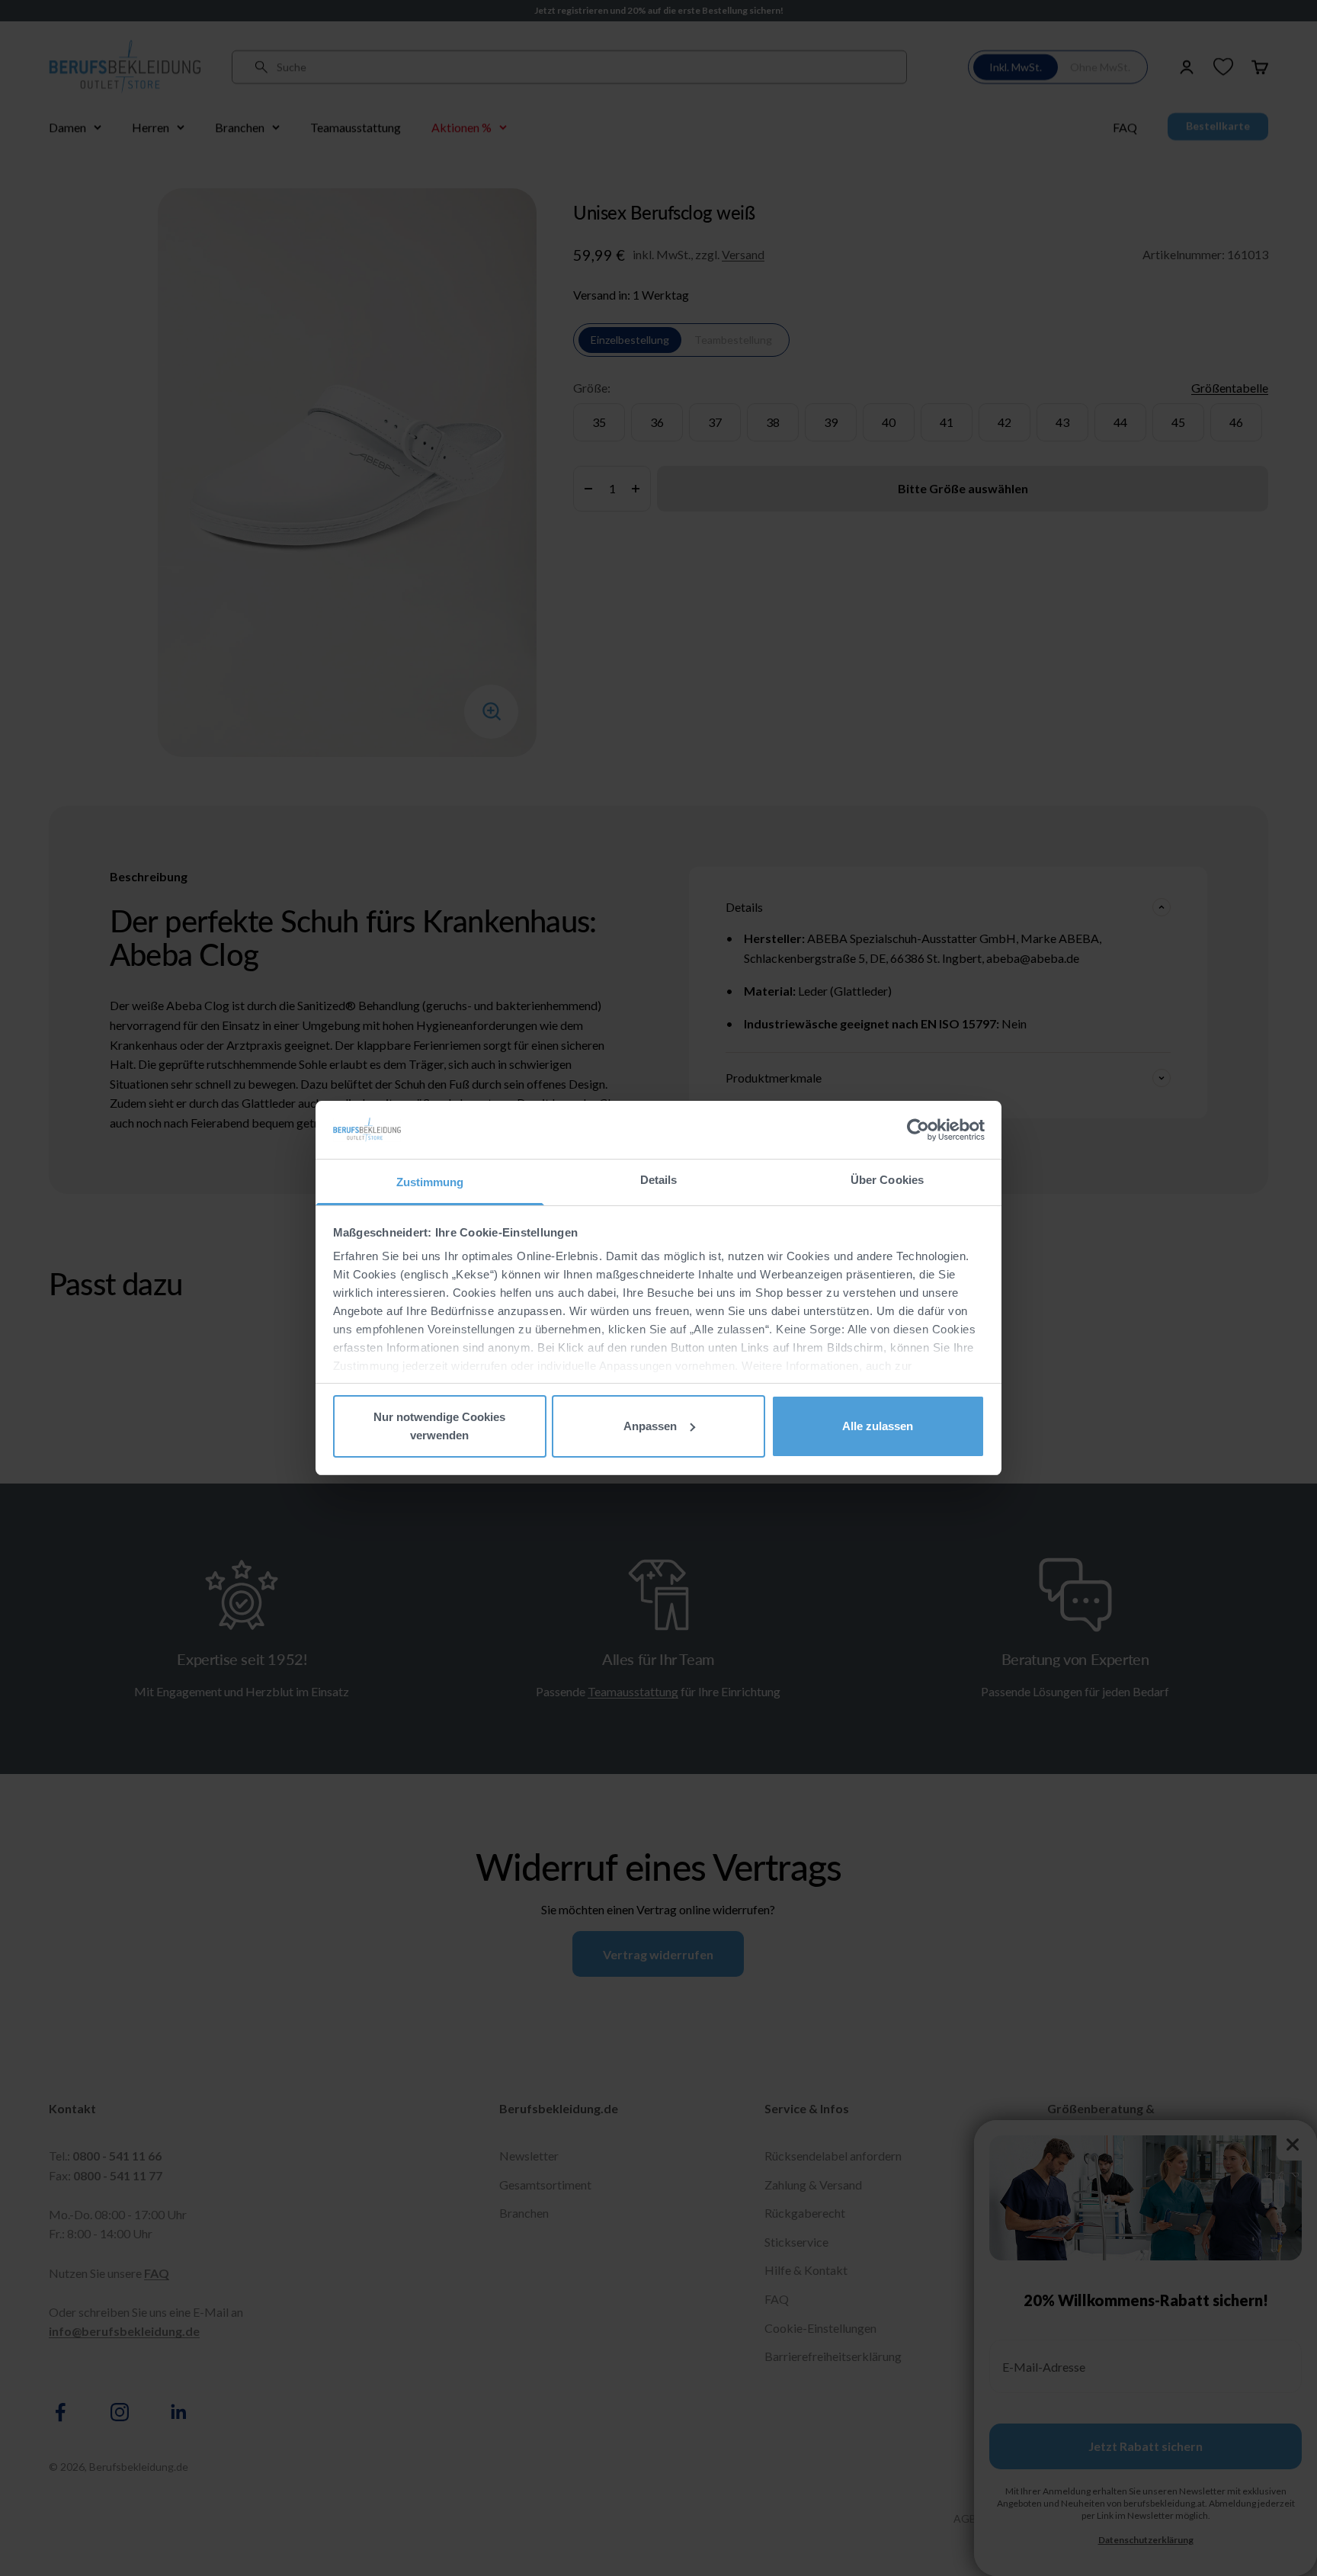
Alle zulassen (878, 1426)
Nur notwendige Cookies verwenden (439, 1426)
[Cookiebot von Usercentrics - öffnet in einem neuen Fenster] (918, 1130)
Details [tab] (659, 1180)
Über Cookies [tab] (887, 1180)
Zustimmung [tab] (430, 1182)
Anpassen (650, 1426)
